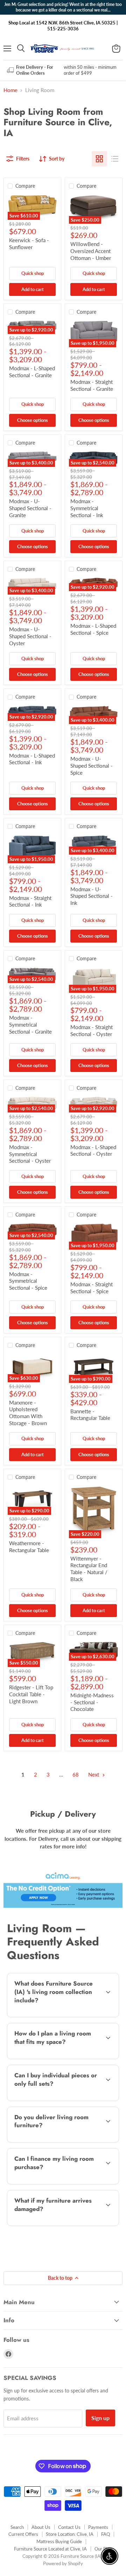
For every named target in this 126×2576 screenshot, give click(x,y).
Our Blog (103, 2549)
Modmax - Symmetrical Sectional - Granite (30, 1024)
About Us (41, 2527)
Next (94, 1774)
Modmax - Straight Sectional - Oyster (92, 1030)
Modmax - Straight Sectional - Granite (92, 385)
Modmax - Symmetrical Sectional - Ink (87, 508)
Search (17, 2527)
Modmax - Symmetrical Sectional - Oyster (30, 1154)
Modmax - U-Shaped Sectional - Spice (92, 765)
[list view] (115, 159)
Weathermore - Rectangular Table (29, 1547)
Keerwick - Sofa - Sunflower (29, 244)
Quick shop (33, 273)
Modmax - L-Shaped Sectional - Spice (93, 629)
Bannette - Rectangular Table (90, 1415)
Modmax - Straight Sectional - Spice (92, 1288)
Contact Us (69, 2527)
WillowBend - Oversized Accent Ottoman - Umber (91, 251)
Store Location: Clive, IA (70, 2534)
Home (10, 90)
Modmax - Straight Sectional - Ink (30, 901)
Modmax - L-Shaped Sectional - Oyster (93, 1151)
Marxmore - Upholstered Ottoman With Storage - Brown (28, 1413)
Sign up (100, 2418)
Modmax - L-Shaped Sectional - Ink (32, 759)
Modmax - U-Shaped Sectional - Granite (30, 508)
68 (76, 1774)
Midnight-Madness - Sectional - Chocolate (92, 1702)
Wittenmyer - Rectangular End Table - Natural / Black (89, 1569)
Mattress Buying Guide (59, 2541)
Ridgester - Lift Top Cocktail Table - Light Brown (31, 1694)
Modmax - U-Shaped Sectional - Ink (92, 896)
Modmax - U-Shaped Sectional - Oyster (30, 636)
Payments (98, 2527)
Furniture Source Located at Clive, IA (50, 2549)
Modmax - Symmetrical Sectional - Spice (28, 1281)
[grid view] (99, 159)
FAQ (106, 2534)
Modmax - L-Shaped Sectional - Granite (32, 372)
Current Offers (23, 2534)
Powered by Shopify (63, 2563)
